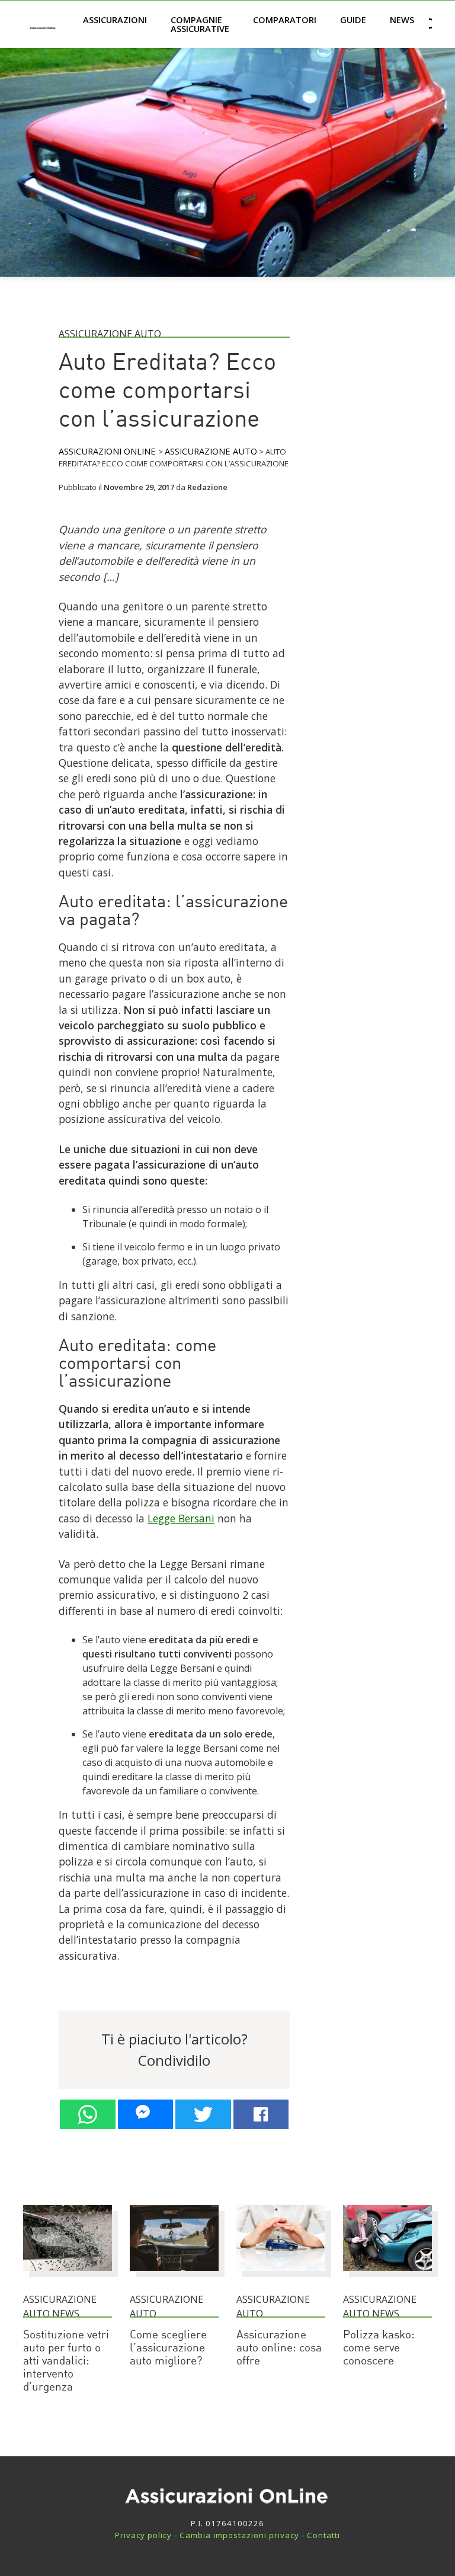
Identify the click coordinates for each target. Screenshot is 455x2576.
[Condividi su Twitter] (203, 2114)
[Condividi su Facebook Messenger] (146, 2114)
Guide (353, 20)
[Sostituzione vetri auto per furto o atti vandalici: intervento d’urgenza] (68, 2276)
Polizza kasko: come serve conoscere (379, 2349)
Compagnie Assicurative (200, 24)
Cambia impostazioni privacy (239, 2535)
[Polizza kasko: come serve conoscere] (387, 2276)
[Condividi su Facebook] (261, 2114)
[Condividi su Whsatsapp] (88, 2114)
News (402, 20)
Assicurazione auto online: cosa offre (279, 2349)
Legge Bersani (181, 1518)
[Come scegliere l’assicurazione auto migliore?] (174, 2276)
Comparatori (285, 20)
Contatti (323, 2535)
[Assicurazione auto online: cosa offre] (281, 2276)
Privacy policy (143, 2535)
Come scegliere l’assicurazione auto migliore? (168, 2349)
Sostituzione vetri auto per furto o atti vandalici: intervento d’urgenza (66, 2362)
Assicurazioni (115, 20)
